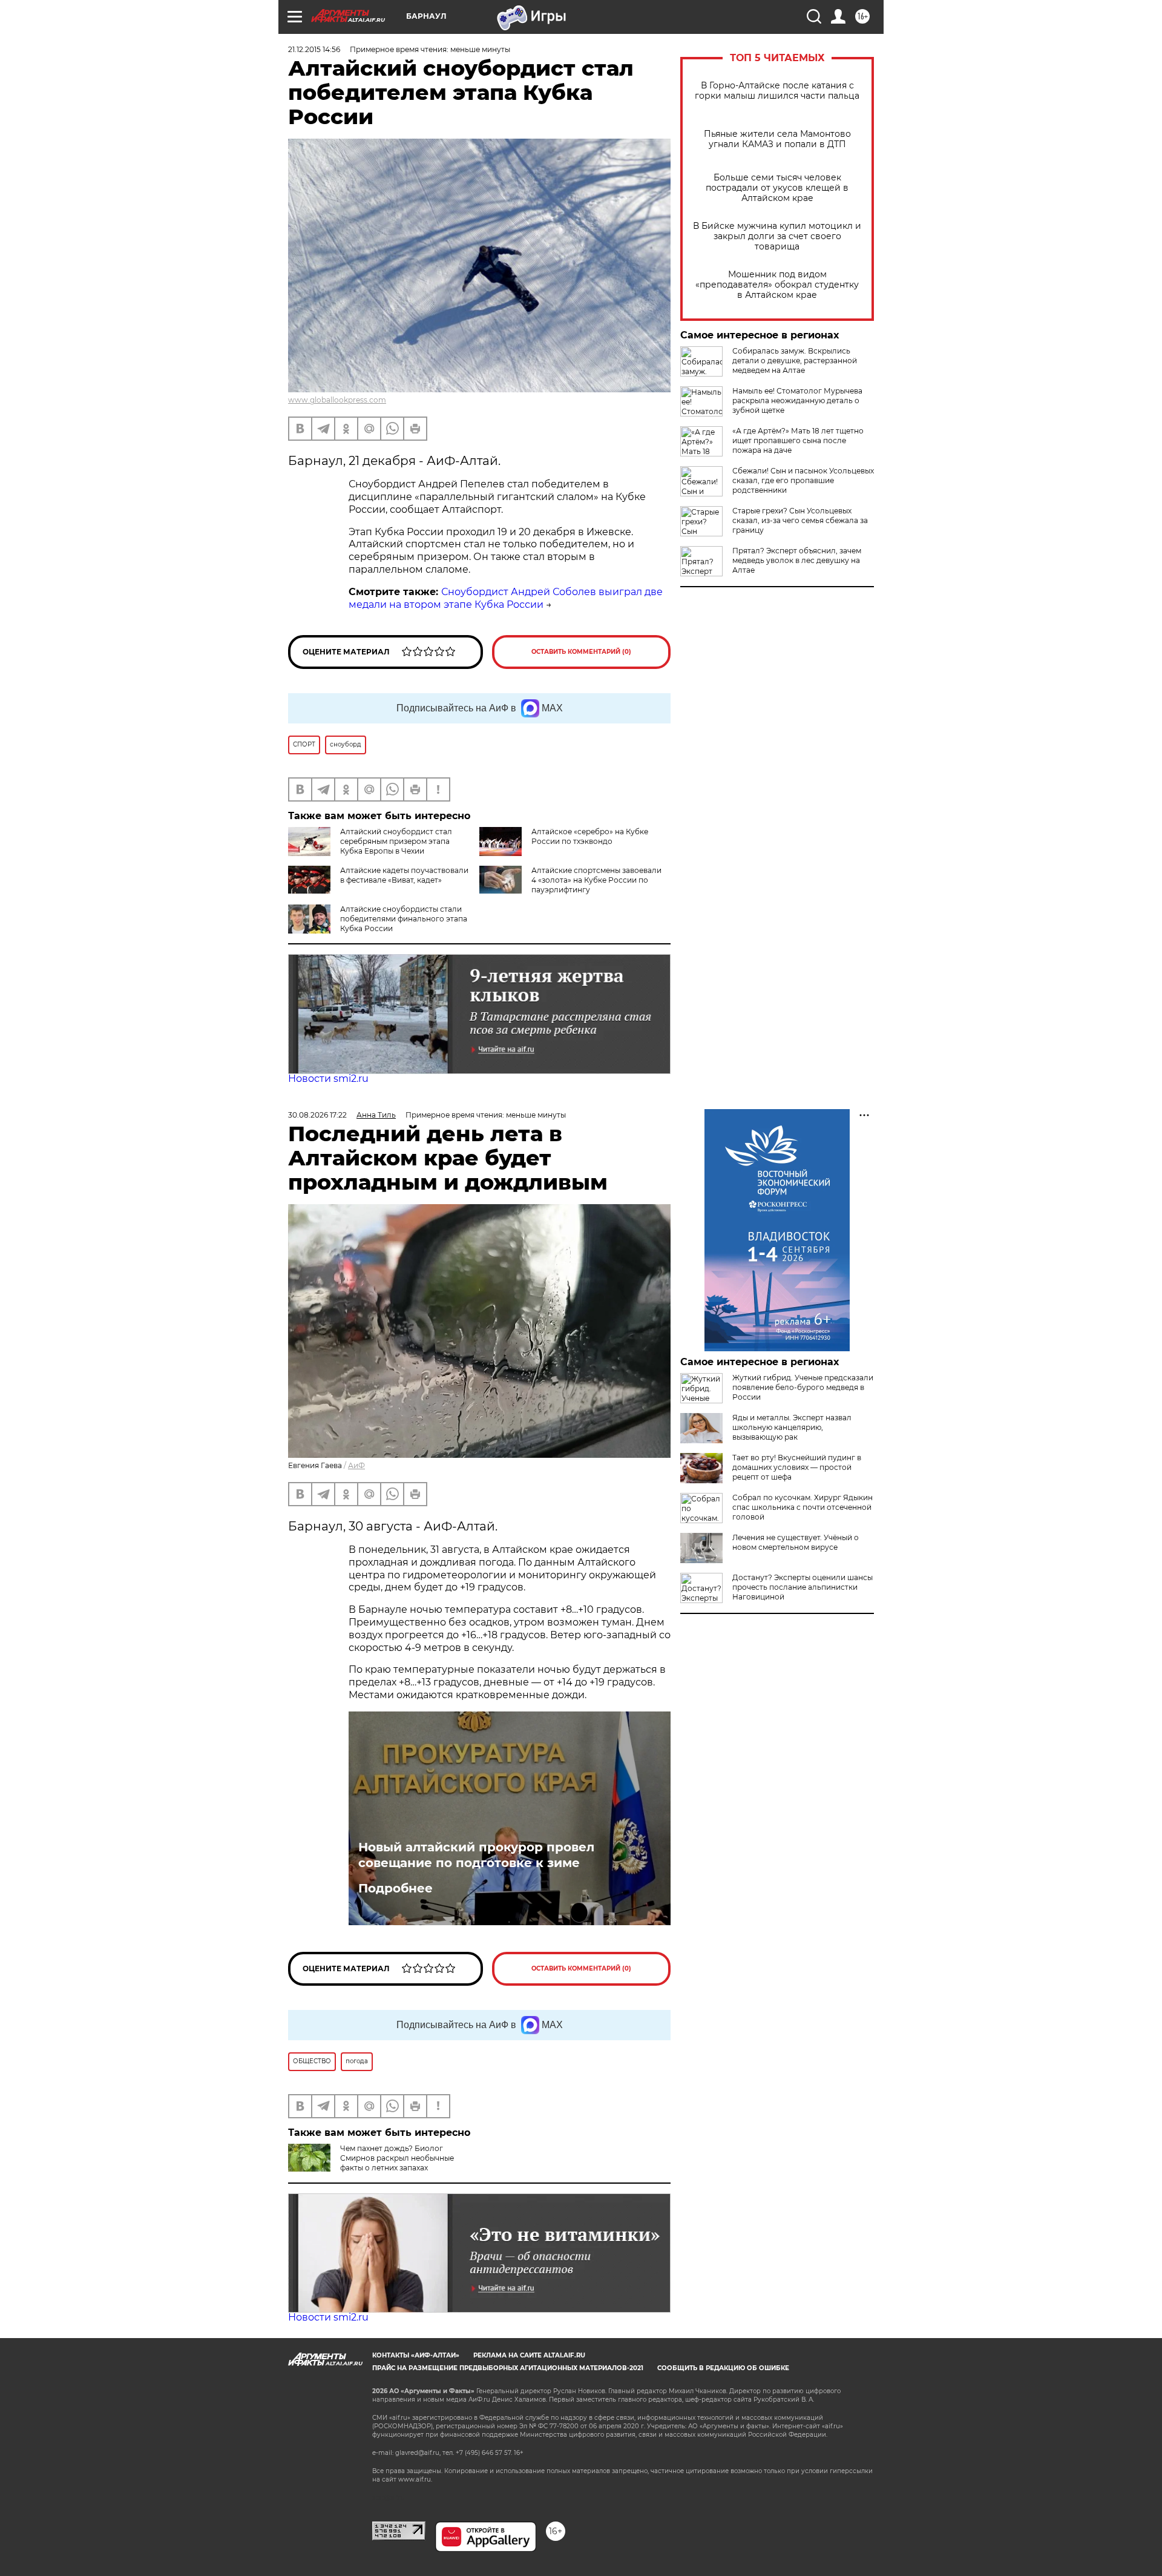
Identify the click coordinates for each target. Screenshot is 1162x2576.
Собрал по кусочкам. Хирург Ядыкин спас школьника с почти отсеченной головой (803, 1507)
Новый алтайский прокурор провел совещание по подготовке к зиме (476, 1855)
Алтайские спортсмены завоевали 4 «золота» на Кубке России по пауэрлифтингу (596, 880)
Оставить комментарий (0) (581, 652)
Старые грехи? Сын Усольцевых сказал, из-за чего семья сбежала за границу (800, 520)
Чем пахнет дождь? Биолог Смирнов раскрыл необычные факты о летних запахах (397, 2158)
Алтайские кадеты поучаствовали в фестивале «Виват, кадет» (404, 875)
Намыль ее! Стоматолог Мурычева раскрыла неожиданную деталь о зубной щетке (797, 400)
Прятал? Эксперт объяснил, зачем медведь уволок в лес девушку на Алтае (797, 560)
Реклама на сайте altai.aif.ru (529, 2355)
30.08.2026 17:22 (317, 1115)
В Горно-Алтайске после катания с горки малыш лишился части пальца (777, 91)
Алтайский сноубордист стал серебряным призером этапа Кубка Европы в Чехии (396, 841)
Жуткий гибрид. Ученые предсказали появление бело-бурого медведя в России (803, 1387)
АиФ (356, 1465)
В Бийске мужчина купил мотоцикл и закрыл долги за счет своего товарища (777, 236)
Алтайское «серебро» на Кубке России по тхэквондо (590, 836)
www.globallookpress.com (337, 400)
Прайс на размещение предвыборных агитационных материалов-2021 (508, 2368)
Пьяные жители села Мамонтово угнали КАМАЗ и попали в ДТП (777, 139)
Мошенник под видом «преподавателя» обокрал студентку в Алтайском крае (777, 285)
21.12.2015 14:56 (314, 49)
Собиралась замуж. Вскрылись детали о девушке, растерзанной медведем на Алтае (795, 361)
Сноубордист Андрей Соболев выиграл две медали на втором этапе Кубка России (506, 598)
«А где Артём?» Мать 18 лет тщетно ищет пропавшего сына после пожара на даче (798, 440)
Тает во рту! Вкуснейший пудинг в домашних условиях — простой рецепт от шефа (797, 1467)
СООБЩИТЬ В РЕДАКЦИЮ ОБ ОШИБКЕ (723, 2368)
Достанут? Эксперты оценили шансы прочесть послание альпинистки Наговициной (803, 1587)
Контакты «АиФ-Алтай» (416, 2355)
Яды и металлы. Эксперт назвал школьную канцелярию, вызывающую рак (792, 1427)
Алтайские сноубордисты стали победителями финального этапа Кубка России (404, 919)
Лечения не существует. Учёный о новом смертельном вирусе (796, 1542)
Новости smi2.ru (328, 1079)
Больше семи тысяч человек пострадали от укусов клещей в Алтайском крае (777, 188)
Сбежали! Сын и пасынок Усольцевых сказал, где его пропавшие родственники (803, 480)
